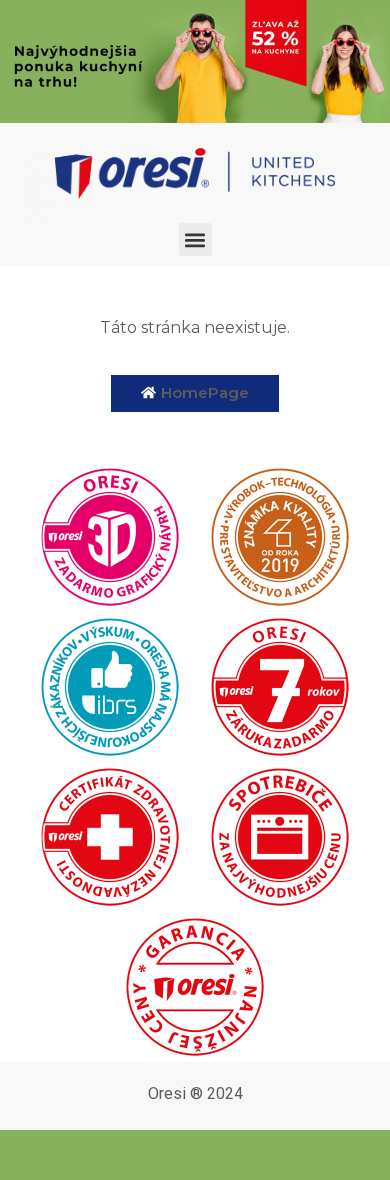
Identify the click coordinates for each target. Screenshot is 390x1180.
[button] (195, 239)
